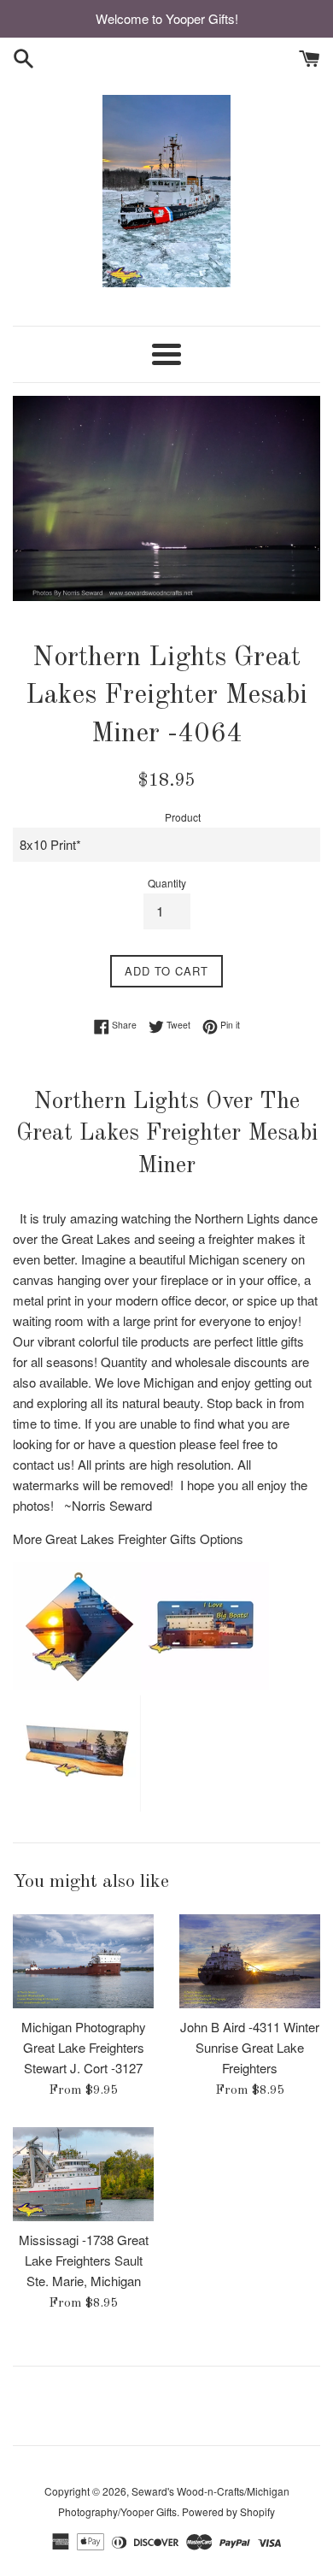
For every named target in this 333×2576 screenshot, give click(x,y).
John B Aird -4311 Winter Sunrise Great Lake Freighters (250, 2047)
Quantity (167, 883)
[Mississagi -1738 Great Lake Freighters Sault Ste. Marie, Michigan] (83, 2174)
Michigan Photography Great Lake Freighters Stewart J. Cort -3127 (84, 2047)
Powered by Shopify (228, 2511)
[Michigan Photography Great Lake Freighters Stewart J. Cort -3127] (83, 1961)
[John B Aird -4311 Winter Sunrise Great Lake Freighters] (250, 1961)
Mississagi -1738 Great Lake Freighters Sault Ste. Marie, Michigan (84, 2260)
